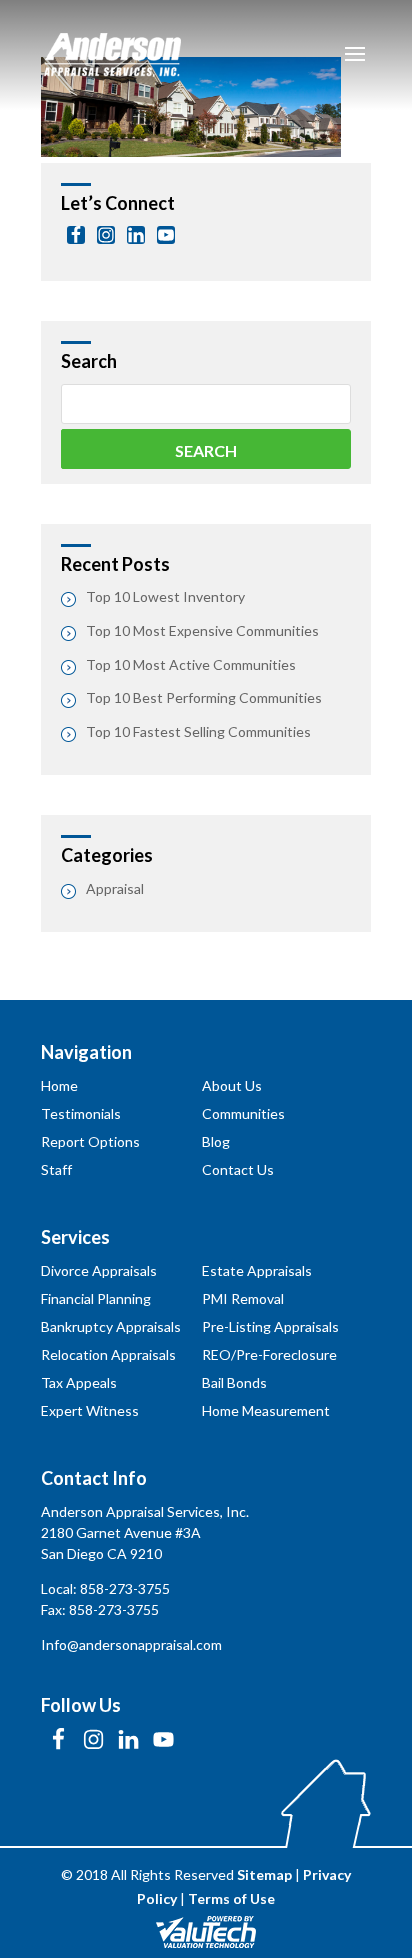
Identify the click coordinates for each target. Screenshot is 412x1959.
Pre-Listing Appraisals (270, 1326)
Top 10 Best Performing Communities (204, 697)
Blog (216, 1141)
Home (59, 1085)
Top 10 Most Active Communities (191, 664)
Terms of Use (231, 1898)
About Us (232, 1085)
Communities (243, 1113)
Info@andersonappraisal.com (131, 1644)
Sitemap (264, 1874)
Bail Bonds (234, 1382)
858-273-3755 (125, 1588)
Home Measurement (266, 1410)
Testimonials (81, 1113)
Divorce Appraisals (99, 1270)
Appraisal (115, 888)
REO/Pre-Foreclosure (269, 1354)
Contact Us (238, 1169)
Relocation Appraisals (108, 1354)
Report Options (90, 1141)
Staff (56, 1169)
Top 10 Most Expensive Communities (202, 630)
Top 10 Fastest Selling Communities (198, 731)
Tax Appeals (79, 1382)
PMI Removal (243, 1298)
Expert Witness (90, 1410)
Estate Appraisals (257, 1270)
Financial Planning (96, 1298)
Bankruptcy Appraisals (111, 1326)
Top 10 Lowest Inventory (165, 596)
